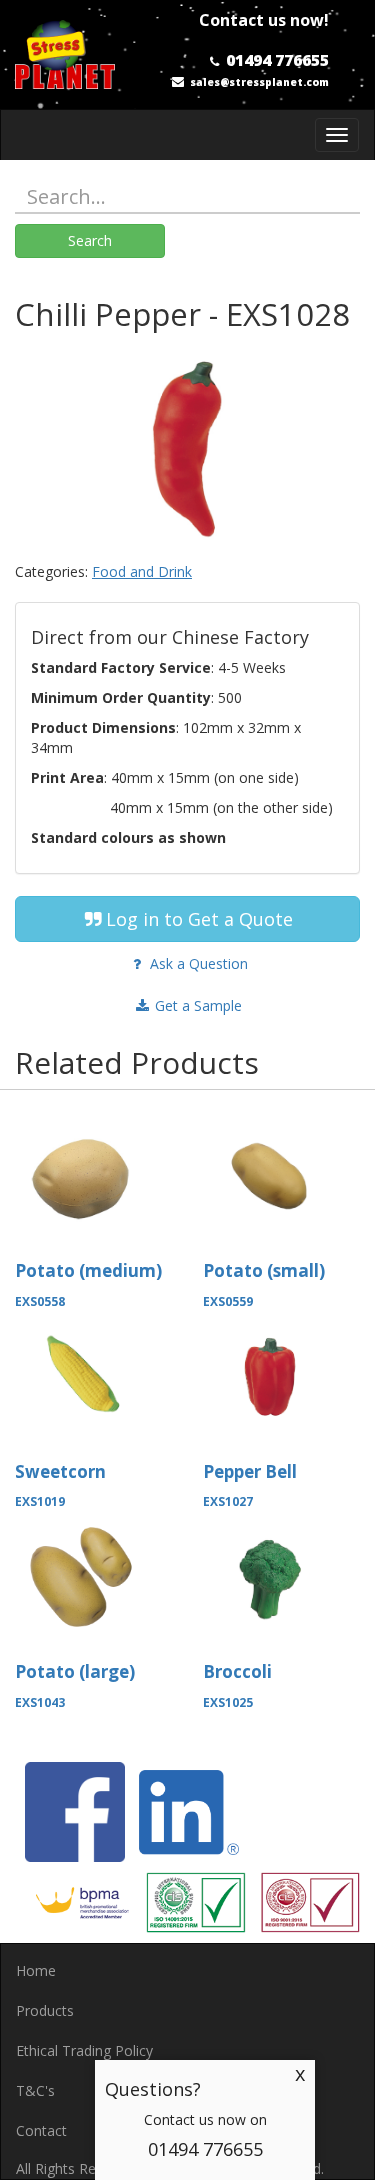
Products (45, 2010)
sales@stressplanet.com (259, 82)
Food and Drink (142, 571)
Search (90, 240)
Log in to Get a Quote (199, 919)
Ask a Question (197, 963)
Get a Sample (196, 1005)
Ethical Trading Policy (84, 2050)
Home (36, 1970)
